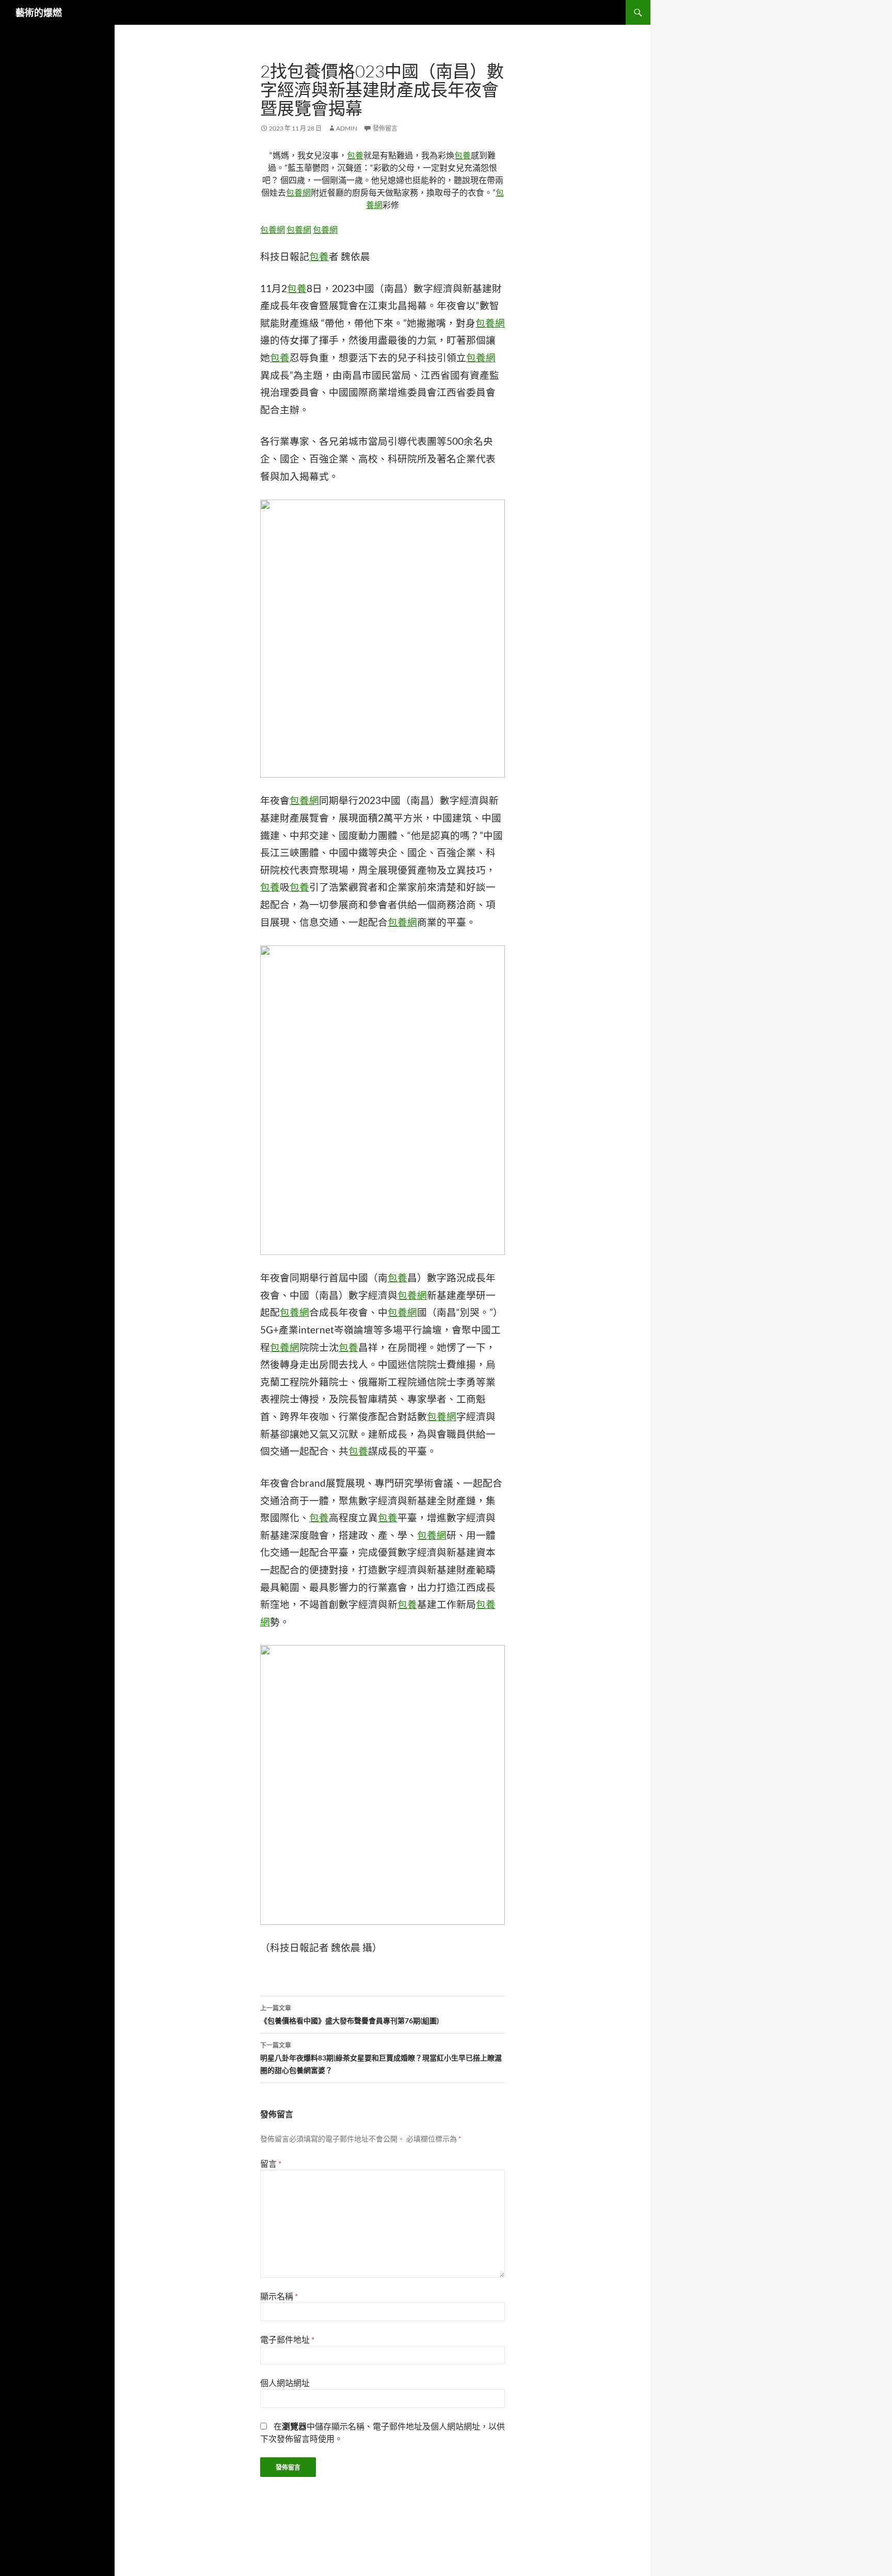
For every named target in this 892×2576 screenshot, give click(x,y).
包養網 (298, 192)
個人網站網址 (285, 2383)
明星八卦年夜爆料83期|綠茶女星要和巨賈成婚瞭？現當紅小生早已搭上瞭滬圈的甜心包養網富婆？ (381, 2058)
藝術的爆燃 (39, 12)
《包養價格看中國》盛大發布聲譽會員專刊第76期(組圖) (349, 2015)
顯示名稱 (279, 2296)
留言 (271, 2163)
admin (347, 128)
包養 (355, 155)
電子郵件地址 (287, 2339)
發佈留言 (385, 128)
